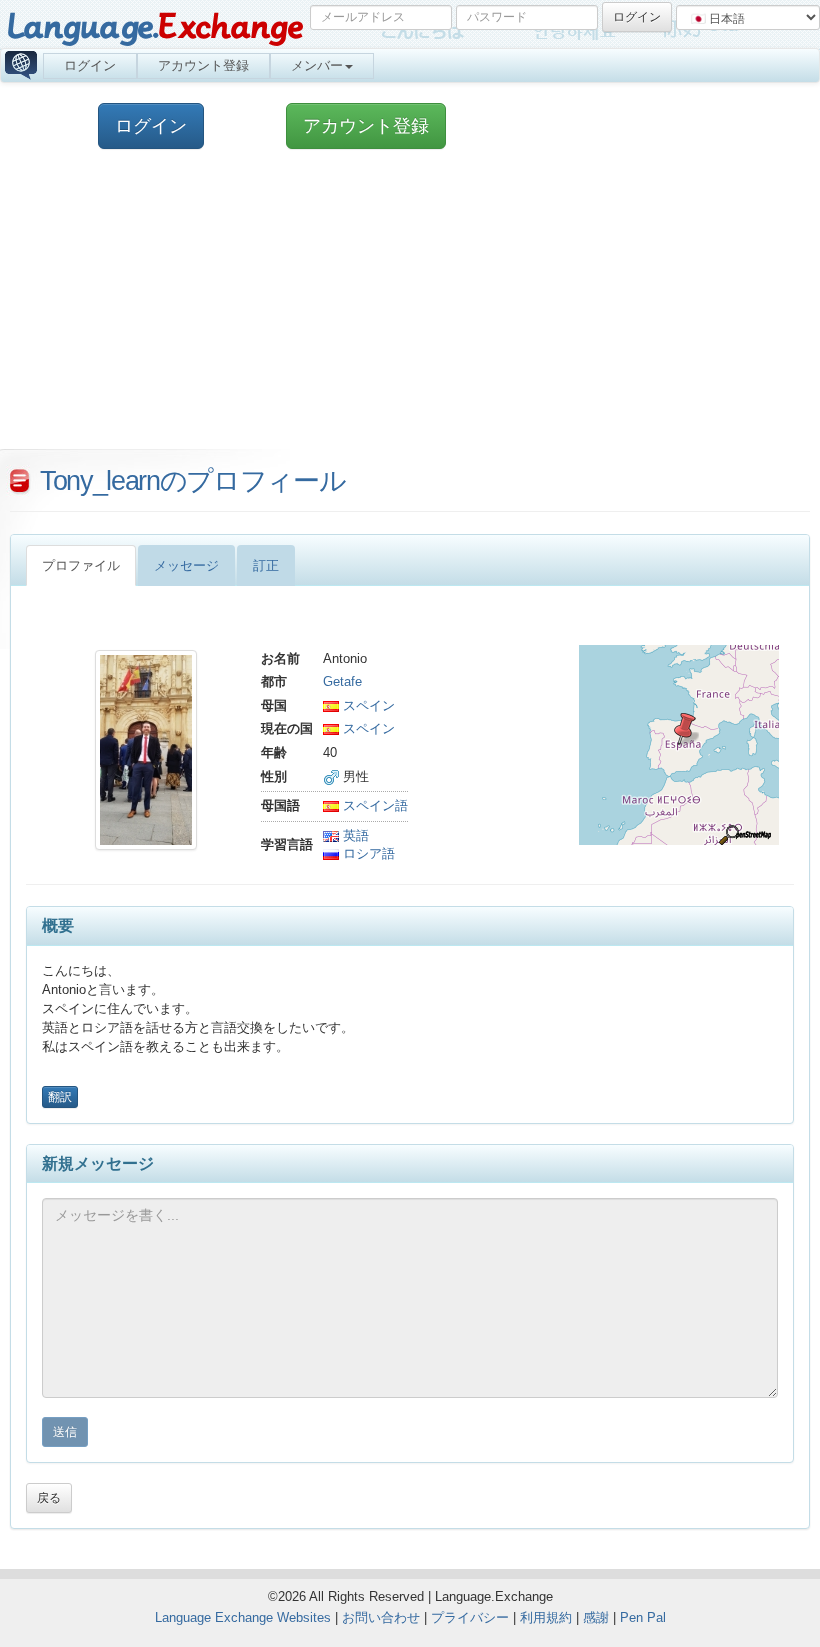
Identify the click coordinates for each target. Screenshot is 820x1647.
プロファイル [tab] (81, 565)
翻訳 (60, 1097)
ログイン (90, 65)
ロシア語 (367, 853)
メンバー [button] (317, 65)
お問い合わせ (381, 1617)
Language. (154, 27)
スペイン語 (373, 805)
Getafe (342, 681)
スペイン (367, 705)
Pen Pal (643, 1617)
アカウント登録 (203, 65)
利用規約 (546, 1617)
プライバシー (470, 1617)
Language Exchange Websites (243, 1617)
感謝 (596, 1617)
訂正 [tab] (266, 565)
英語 (354, 835)
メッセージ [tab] (186, 565)
